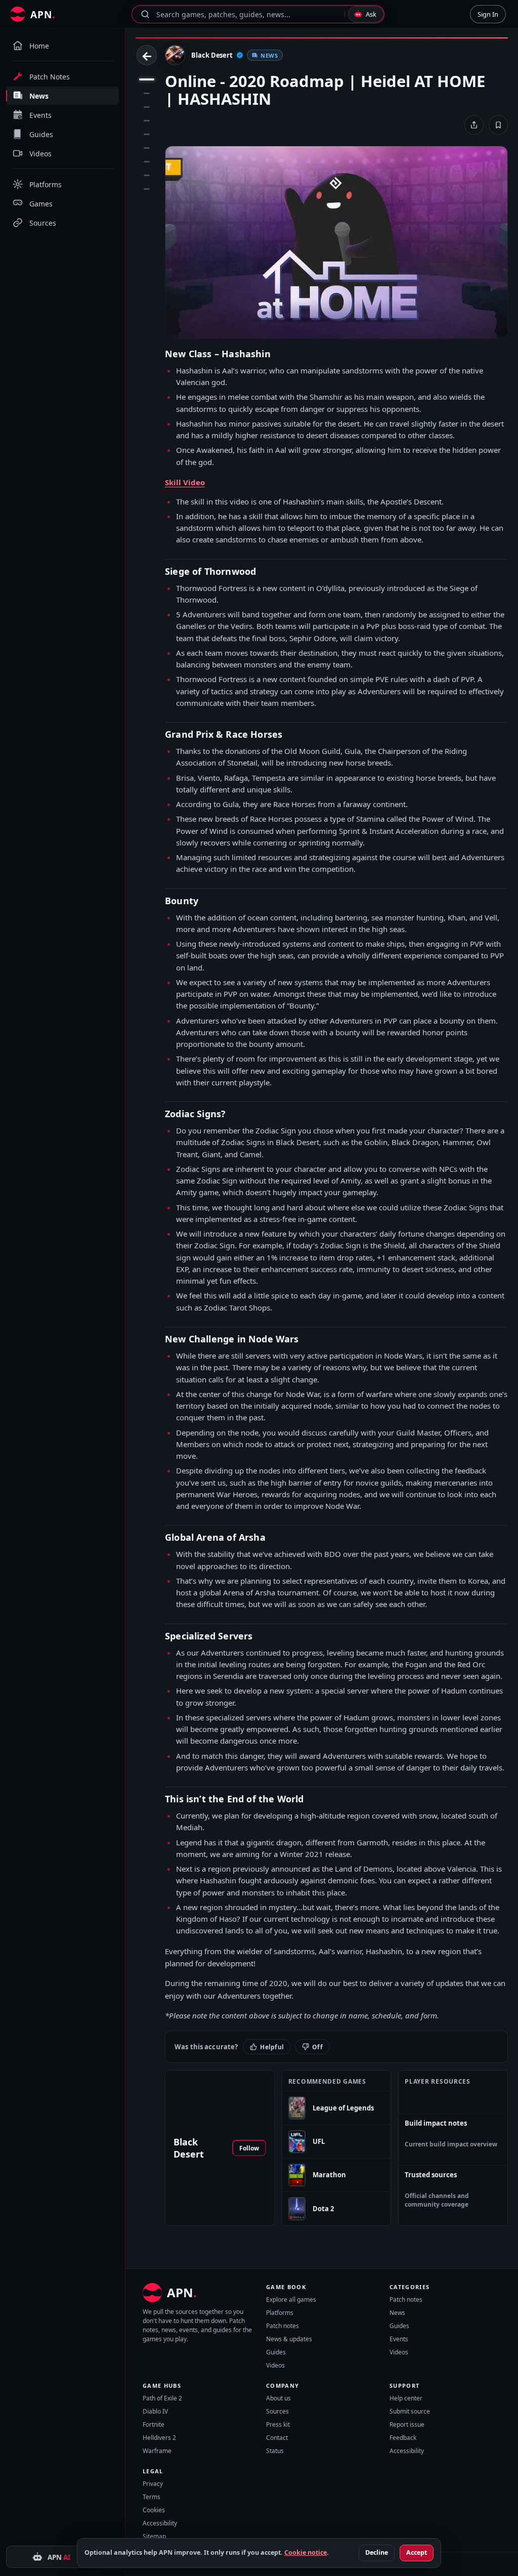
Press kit (278, 2424)
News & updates (289, 2339)
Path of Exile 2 (162, 2398)
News (397, 2313)
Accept (417, 2552)
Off (317, 2047)
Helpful (272, 2047)
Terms (152, 2497)
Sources (277, 2411)
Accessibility (407, 2451)
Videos (275, 2365)
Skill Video (185, 482)
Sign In (488, 14)
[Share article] (474, 125)
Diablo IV (155, 2411)
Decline (377, 2552)
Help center (406, 2398)
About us (278, 2398)
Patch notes (283, 2326)
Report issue (407, 2424)
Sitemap (154, 2536)
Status (275, 2451)
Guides (276, 2352)
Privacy (153, 2484)
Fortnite (154, 2424)
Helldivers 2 (159, 2438)
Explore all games (291, 2299)
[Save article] (498, 125)
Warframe (157, 2451)
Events (399, 2339)
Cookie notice (306, 2552)
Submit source (410, 2411)
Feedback (403, 2438)
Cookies (154, 2510)
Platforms (280, 2313)
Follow (249, 2148)
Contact (277, 2438)
